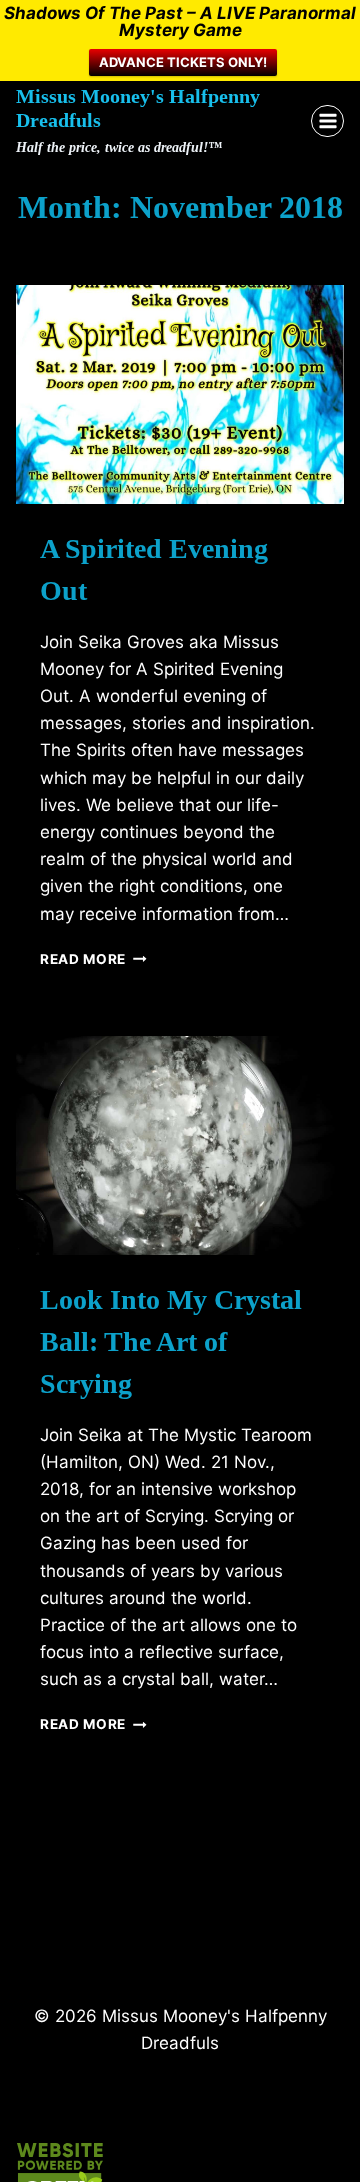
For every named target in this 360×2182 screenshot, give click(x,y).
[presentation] (180, 394)
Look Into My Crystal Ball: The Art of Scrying (171, 1341)
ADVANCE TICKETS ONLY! (183, 62)
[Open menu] (327, 121)
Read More (93, 959)
